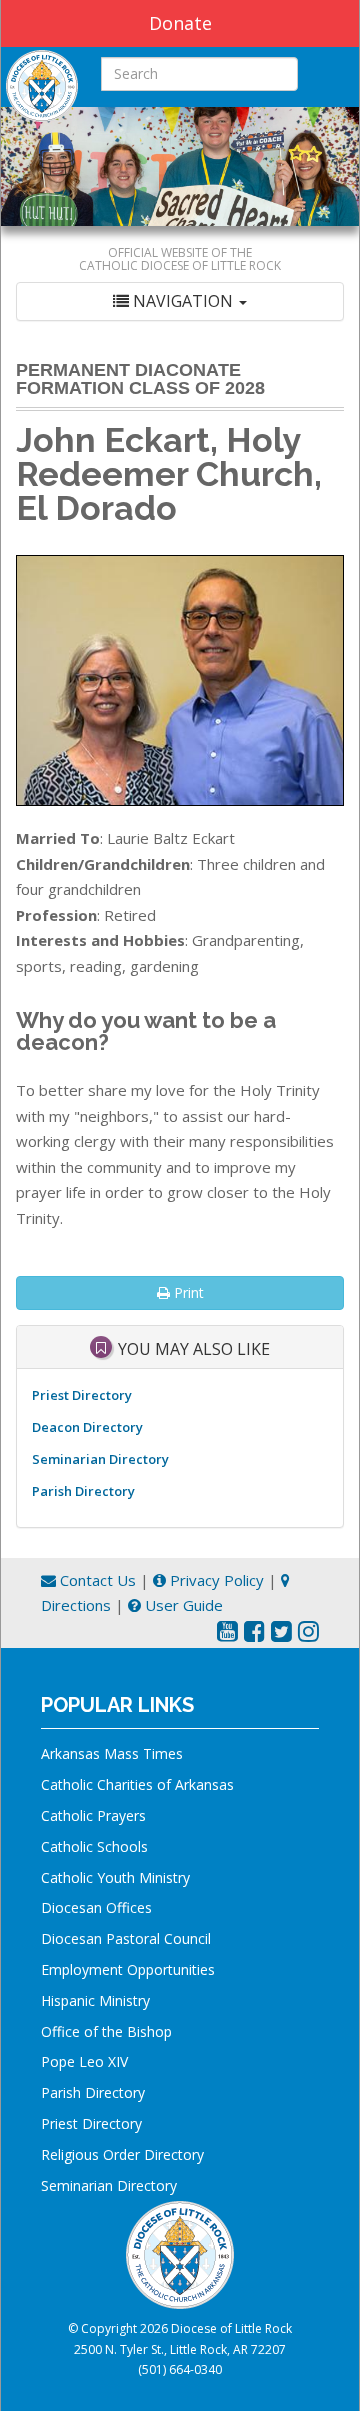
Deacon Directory (87, 1427)
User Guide (182, 1605)
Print (187, 1292)
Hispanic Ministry (95, 2000)
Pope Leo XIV (84, 2061)
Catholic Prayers (93, 1815)
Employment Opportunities (128, 1969)
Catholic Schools (94, 1846)
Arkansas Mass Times (112, 1753)
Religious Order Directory (122, 2154)
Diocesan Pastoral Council (126, 1938)
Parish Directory (83, 1491)
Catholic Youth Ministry (115, 1877)
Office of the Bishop (106, 2031)
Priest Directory (82, 1395)
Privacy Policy (215, 1580)
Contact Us (96, 1580)
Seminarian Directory (100, 1459)
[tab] (180, 301)
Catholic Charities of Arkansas (137, 1784)
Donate (180, 23)
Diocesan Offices (96, 1907)
